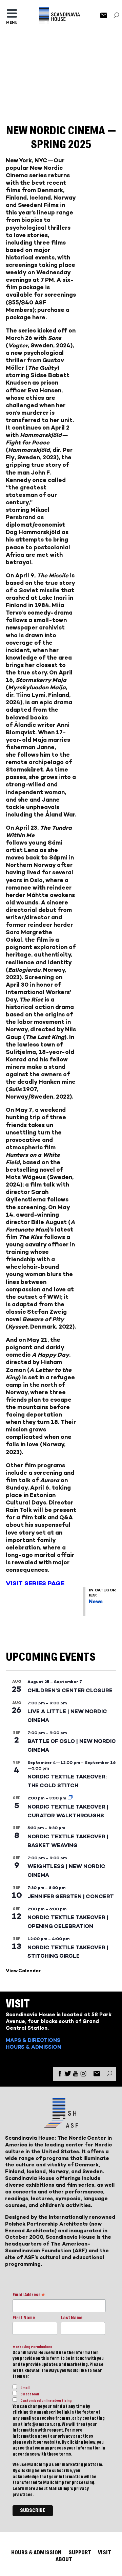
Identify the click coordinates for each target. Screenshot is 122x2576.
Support (80, 2552)
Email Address (29, 2295)
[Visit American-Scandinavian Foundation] (61, 2125)
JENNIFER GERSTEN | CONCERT (71, 1896)
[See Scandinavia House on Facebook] (60, 2075)
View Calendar (23, 1971)
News (96, 1601)
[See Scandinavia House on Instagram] (83, 2075)
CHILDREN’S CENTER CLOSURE (70, 1690)
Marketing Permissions (32, 2347)
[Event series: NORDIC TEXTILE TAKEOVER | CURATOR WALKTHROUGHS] (70, 1798)
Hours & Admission (33, 2047)
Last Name (72, 2318)
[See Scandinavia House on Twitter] (68, 2075)
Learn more (24, 2489)
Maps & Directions (33, 2040)
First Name (24, 2318)
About (64, 2559)
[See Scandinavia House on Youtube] (76, 2075)
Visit (105, 2552)
